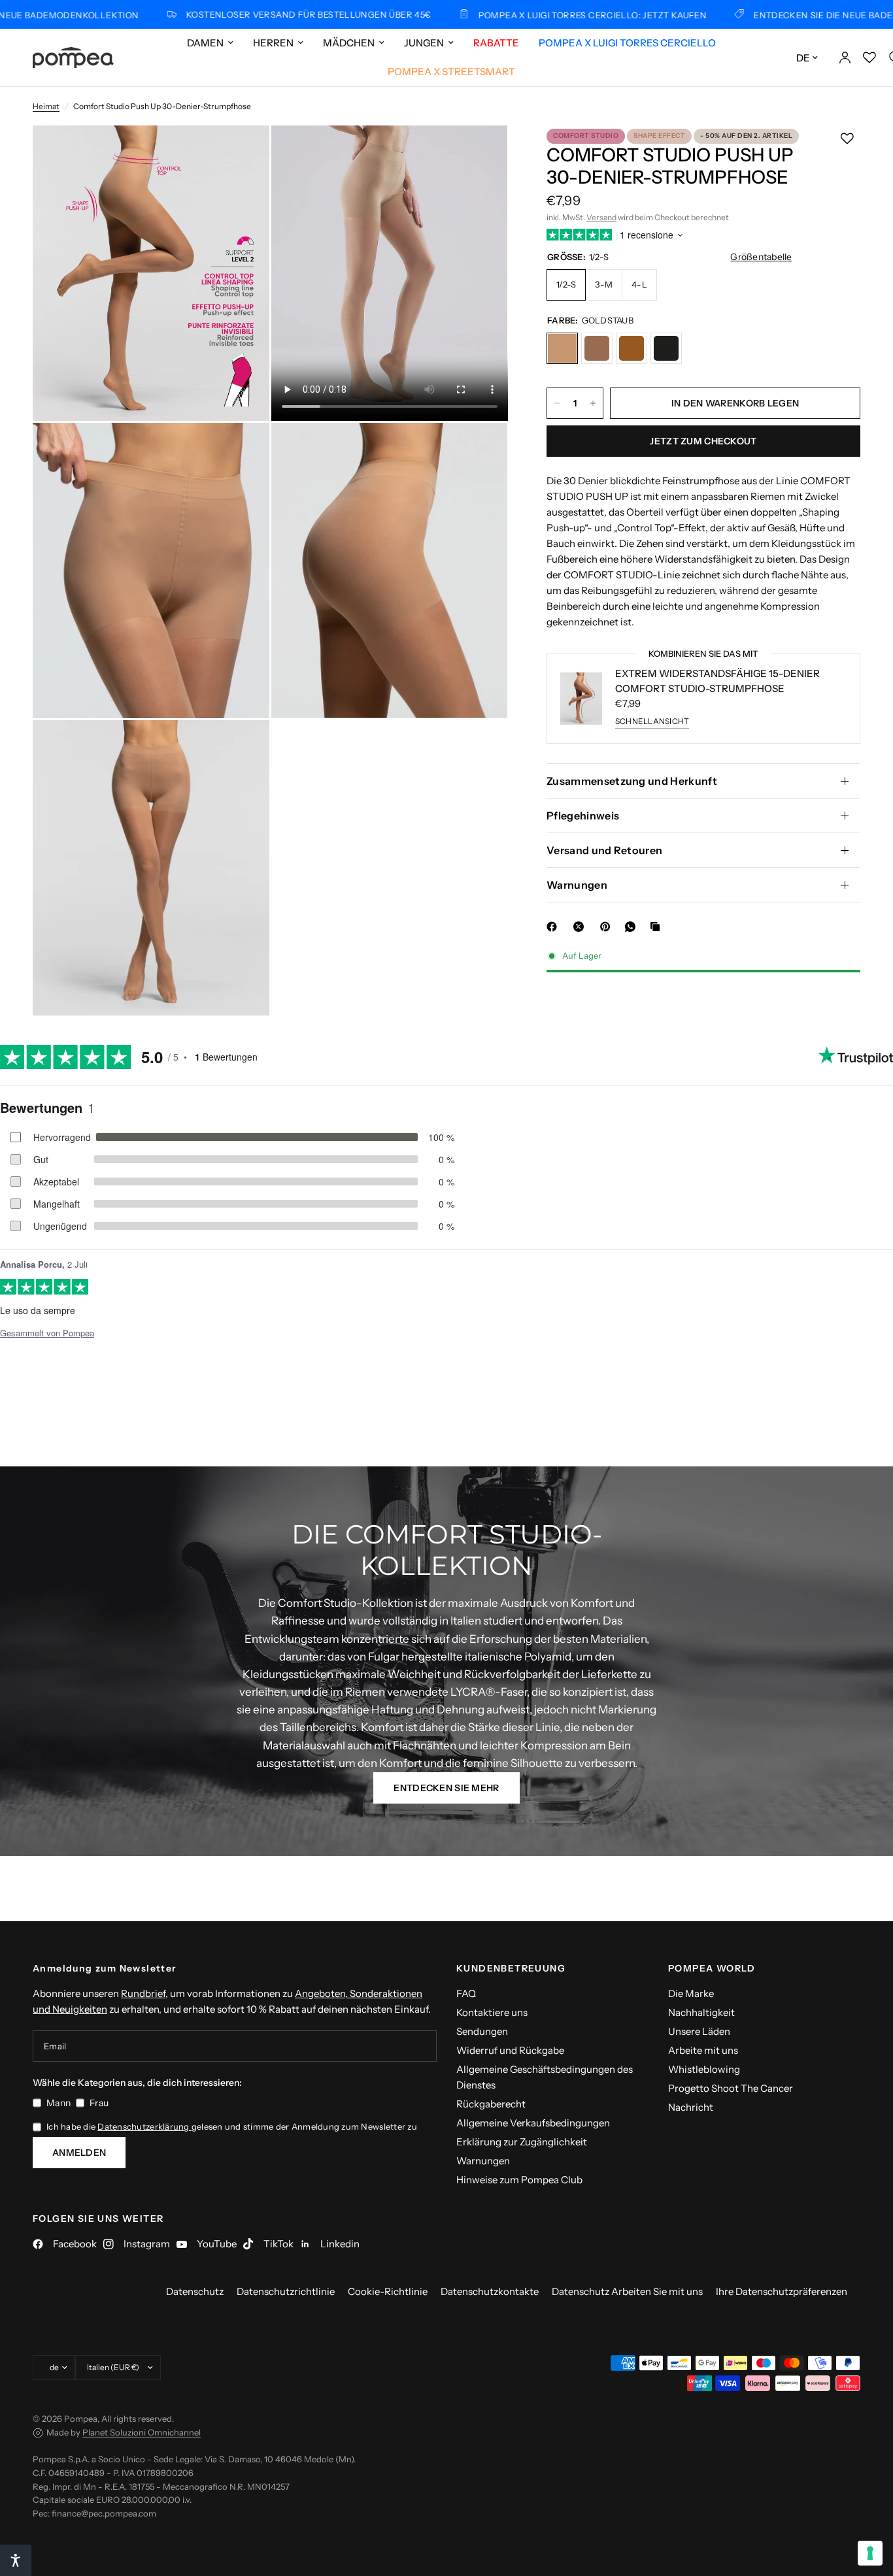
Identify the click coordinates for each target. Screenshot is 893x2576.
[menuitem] (210, 43)
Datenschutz (195, 2291)
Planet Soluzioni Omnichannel (142, 2432)
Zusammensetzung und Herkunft (632, 781)
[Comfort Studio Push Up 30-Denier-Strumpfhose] (562, 348)
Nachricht (691, 2107)
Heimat (46, 106)
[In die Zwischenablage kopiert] (658, 927)
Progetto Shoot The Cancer (731, 2088)
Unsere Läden (699, 2031)
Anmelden (79, 2153)
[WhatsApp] (633, 927)
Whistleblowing (704, 2069)
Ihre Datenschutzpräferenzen (782, 2291)
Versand (601, 217)
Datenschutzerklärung (144, 2126)
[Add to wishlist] (847, 139)
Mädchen (349, 43)
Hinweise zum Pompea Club (519, 2180)
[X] (581, 927)
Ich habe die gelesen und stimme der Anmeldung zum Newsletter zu (232, 2126)
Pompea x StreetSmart (451, 72)
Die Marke (691, 1993)
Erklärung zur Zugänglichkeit (522, 2142)
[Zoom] (242, 153)
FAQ (466, 1993)
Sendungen (482, 2031)
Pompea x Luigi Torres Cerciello (627, 43)
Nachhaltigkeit (701, 2012)
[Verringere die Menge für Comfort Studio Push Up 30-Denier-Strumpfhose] (557, 403)
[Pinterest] (608, 927)
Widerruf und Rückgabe (510, 2050)
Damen (205, 43)
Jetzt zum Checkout (703, 441)
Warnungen (577, 885)
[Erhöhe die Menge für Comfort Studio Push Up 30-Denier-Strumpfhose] (593, 403)
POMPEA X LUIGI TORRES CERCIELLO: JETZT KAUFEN (524, 15)
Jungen (424, 43)
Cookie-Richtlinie (388, 2291)
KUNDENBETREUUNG (511, 1968)
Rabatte (496, 43)
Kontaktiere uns (492, 2012)
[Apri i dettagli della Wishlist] (869, 58)
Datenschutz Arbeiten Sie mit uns (627, 2291)
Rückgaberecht (491, 2104)
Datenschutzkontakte (490, 2291)
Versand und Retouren (604, 850)
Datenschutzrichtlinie (286, 2291)
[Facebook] (554, 927)
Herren (273, 43)
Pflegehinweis (583, 816)
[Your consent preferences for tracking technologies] (870, 2553)
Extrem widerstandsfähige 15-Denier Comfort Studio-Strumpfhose (717, 681)
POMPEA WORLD (712, 1968)
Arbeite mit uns (703, 2050)
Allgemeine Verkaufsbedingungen (533, 2123)
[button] (446, 1788)
